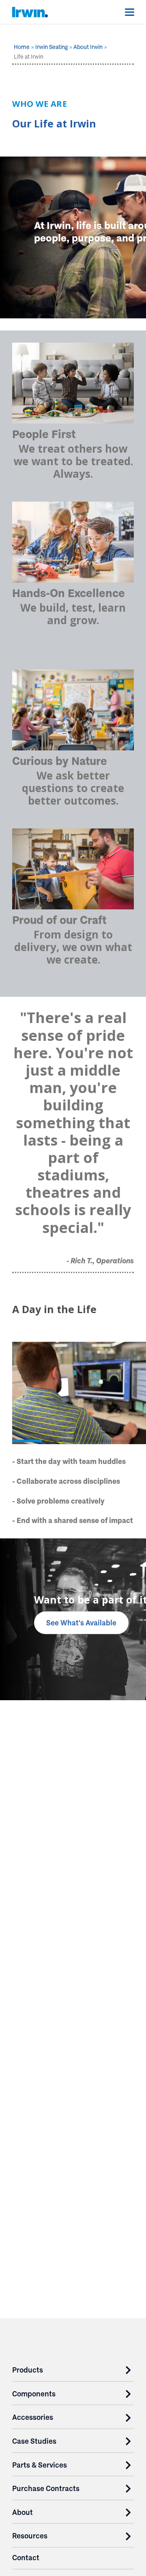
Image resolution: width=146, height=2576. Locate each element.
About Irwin (88, 47)
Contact (26, 2558)
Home (22, 47)
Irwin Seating (52, 47)
